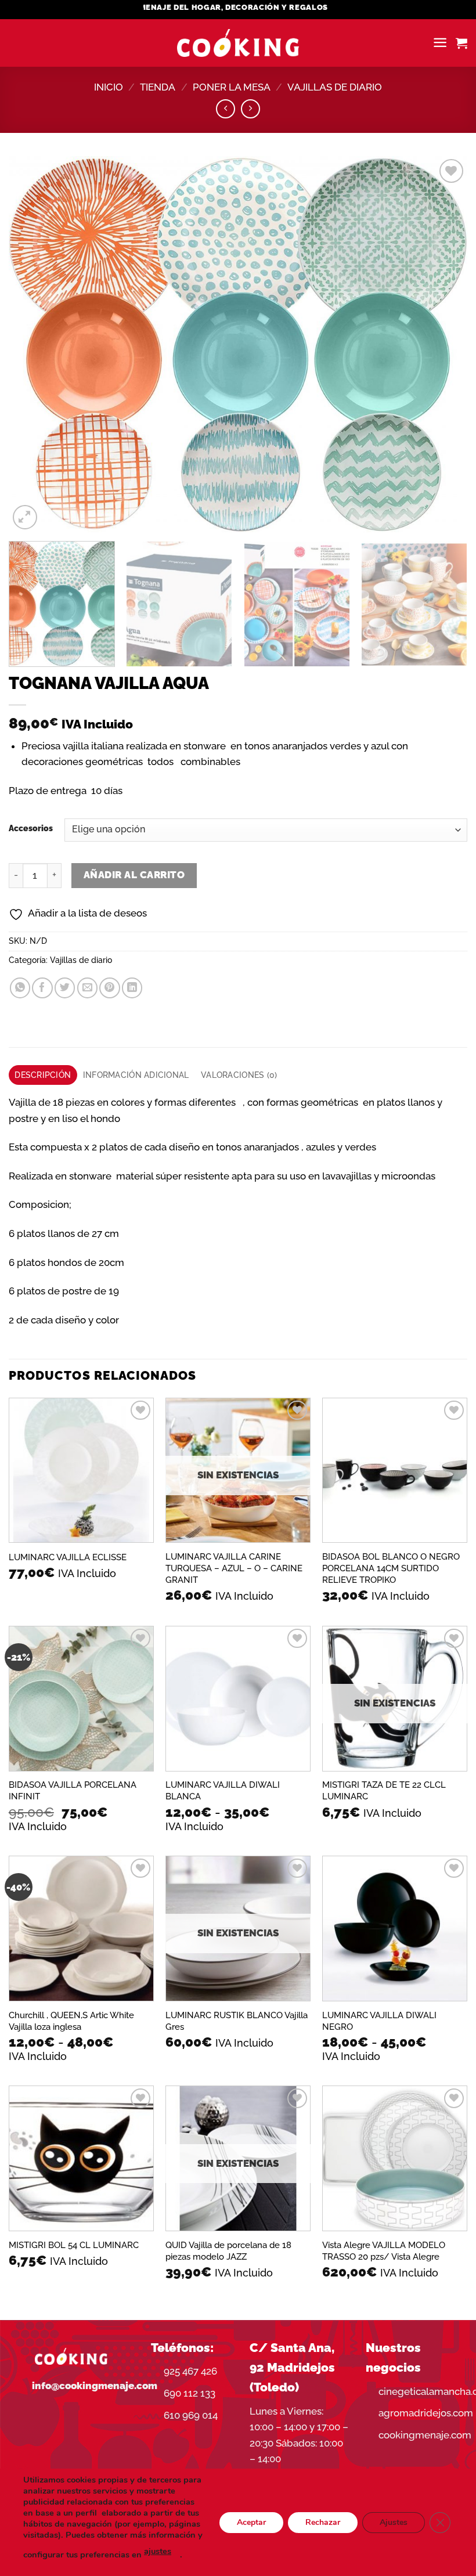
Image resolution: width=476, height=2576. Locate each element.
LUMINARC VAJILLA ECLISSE (68, 1557)
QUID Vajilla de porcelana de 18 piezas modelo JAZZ (228, 2251)
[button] (440, 43)
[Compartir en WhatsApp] (20, 988)
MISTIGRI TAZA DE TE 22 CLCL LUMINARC (384, 1791)
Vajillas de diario (335, 87)
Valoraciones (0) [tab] (239, 1075)
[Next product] (226, 109)
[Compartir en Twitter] (65, 988)
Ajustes (394, 2522)
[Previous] (33, 344)
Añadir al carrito (134, 875)
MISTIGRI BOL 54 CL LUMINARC (74, 2245)
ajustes (158, 2551)
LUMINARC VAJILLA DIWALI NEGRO (379, 2021)
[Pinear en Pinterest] (109, 988)
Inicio (109, 87)
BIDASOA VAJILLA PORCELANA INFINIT (73, 1791)
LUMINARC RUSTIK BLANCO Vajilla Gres (237, 2021)
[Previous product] (250, 109)
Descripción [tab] (43, 1075)
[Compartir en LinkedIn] (132, 988)
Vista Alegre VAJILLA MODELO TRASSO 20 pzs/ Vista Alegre (384, 2251)
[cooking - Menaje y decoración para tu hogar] (238, 43)
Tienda (158, 87)
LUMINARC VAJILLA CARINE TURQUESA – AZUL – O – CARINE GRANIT (234, 1568)
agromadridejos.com (426, 2413)
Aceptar (251, 2522)
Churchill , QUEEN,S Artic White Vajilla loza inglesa (71, 2021)
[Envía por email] (87, 988)
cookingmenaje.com (425, 2435)
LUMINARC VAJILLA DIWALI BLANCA (223, 1791)
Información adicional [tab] (136, 1075)
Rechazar (323, 2522)
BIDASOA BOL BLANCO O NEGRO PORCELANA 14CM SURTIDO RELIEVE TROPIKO (391, 1568)
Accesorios (31, 829)
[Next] (443, 344)
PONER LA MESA (232, 87)
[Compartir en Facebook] (42, 988)
